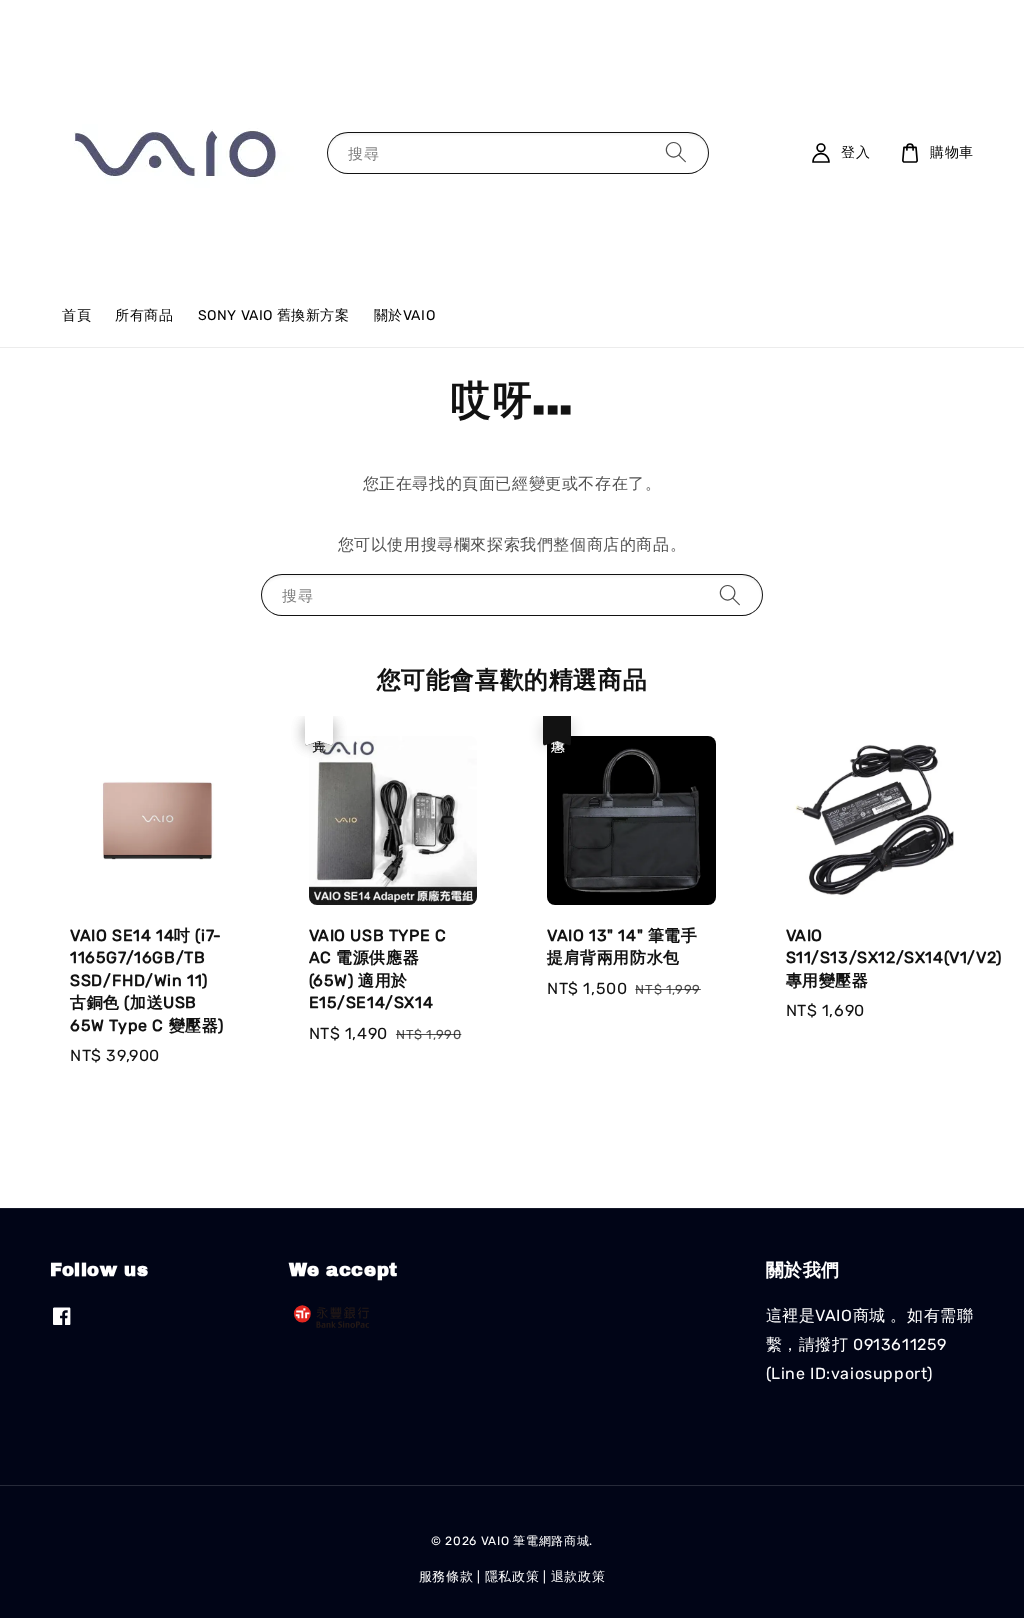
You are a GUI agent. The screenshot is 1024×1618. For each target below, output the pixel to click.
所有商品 (144, 315)
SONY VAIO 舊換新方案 (274, 315)
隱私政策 (512, 1576)
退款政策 (578, 1576)
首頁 (76, 315)
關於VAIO (405, 315)
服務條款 (446, 1576)
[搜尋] (676, 152)
